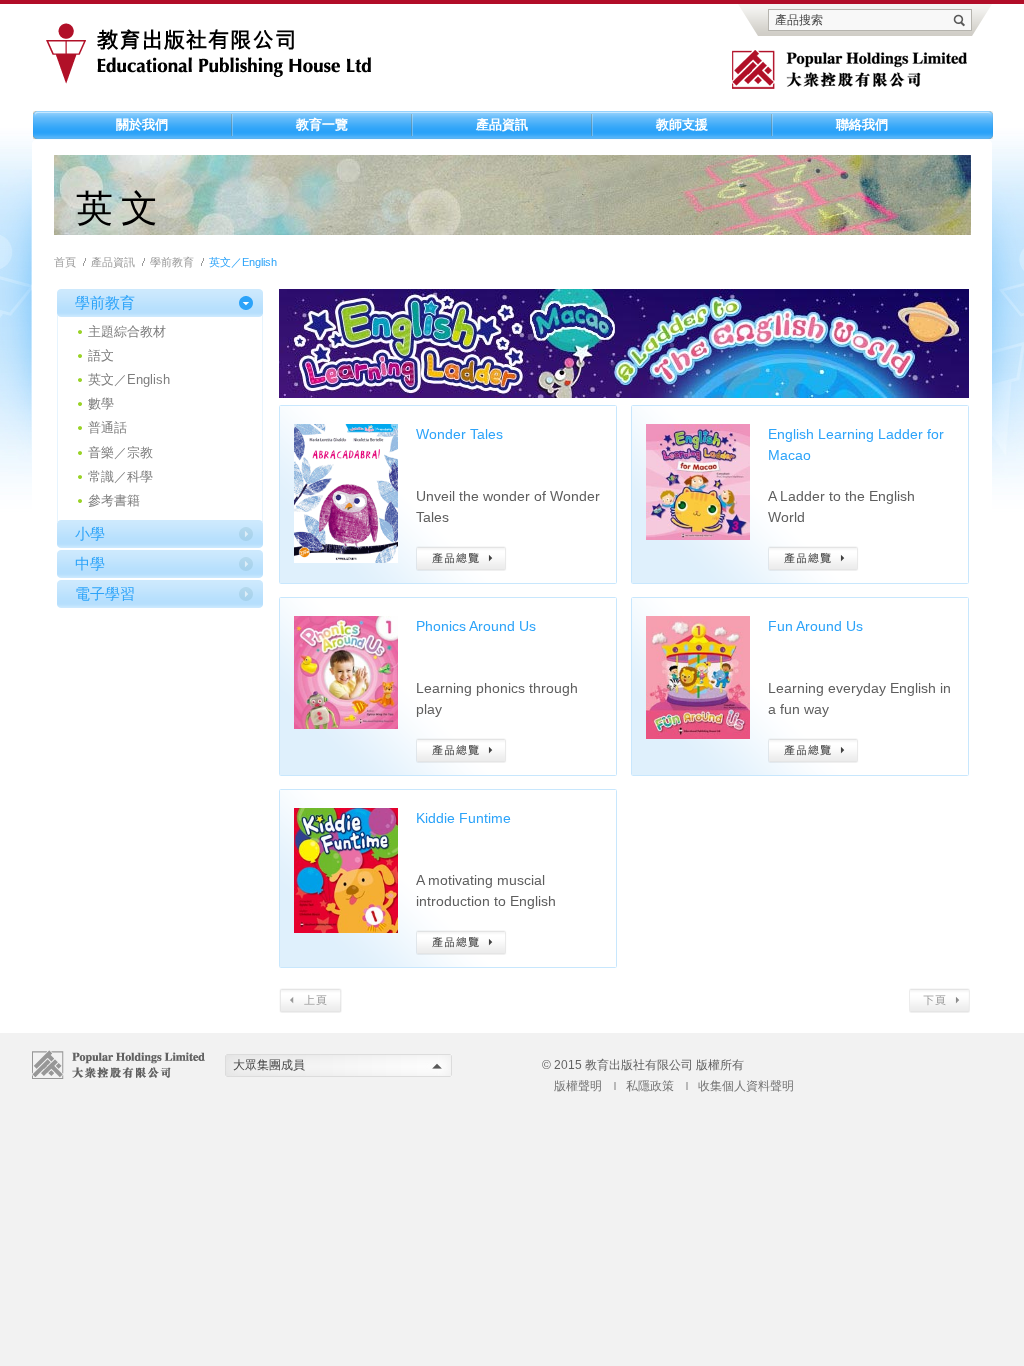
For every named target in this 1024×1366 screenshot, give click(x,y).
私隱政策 (650, 1086)
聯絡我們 (862, 124)
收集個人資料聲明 (746, 1086)
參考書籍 (114, 500)
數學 (101, 403)
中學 (90, 563)
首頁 (65, 262)
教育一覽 (322, 124)
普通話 (107, 427)
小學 (90, 533)
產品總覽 (461, 558)
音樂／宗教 (120, 452)
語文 (101, 355)
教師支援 (682, 124)
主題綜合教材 (127, 331)
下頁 (939, 1000)
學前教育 (172, 262)
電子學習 (105, 593)
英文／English (129, 379)
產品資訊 (502, 124)
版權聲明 (578, 1086)
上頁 (310, 1000)
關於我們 (142, 124)
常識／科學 (120, 476)
